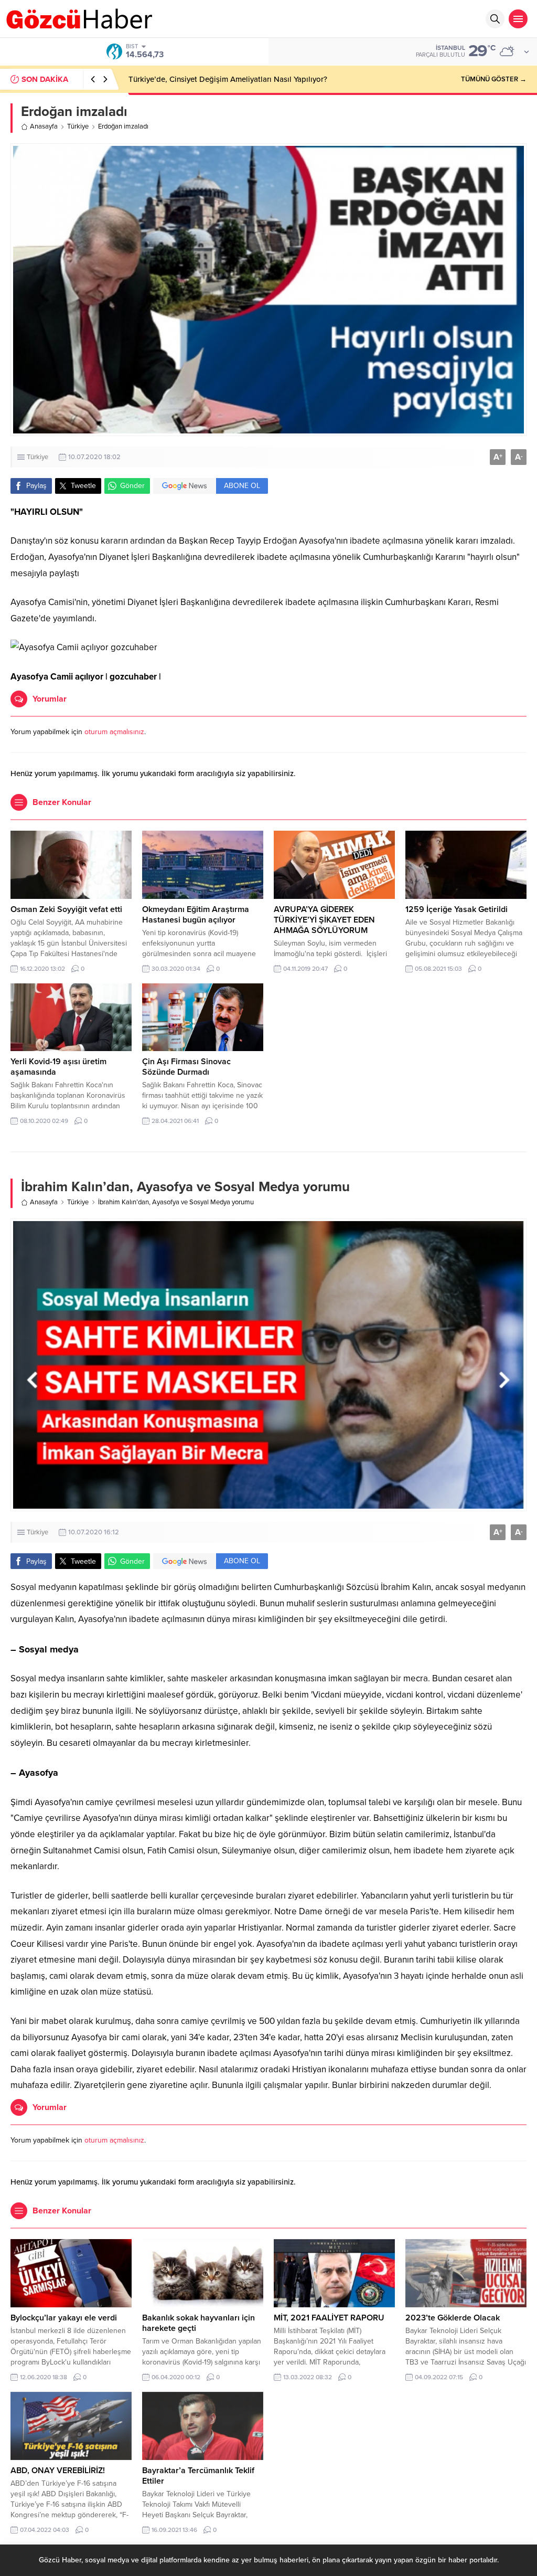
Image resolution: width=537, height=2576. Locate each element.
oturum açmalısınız (114, 732)
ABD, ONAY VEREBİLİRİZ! (58, 2471)
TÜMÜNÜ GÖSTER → (494, 79)
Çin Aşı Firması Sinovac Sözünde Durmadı (186, 1067)
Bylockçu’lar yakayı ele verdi (64, 2318)
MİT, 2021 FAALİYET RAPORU (329, 2318)
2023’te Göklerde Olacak (453, 2318)
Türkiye (78, 126)
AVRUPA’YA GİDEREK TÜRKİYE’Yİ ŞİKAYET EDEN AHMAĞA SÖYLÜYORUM (324, 920)
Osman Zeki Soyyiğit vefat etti (66, 909)
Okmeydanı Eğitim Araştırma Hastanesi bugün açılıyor (196, 915)
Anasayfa (44, 126)
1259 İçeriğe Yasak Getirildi (457, 909)
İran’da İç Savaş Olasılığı (171, 79)
